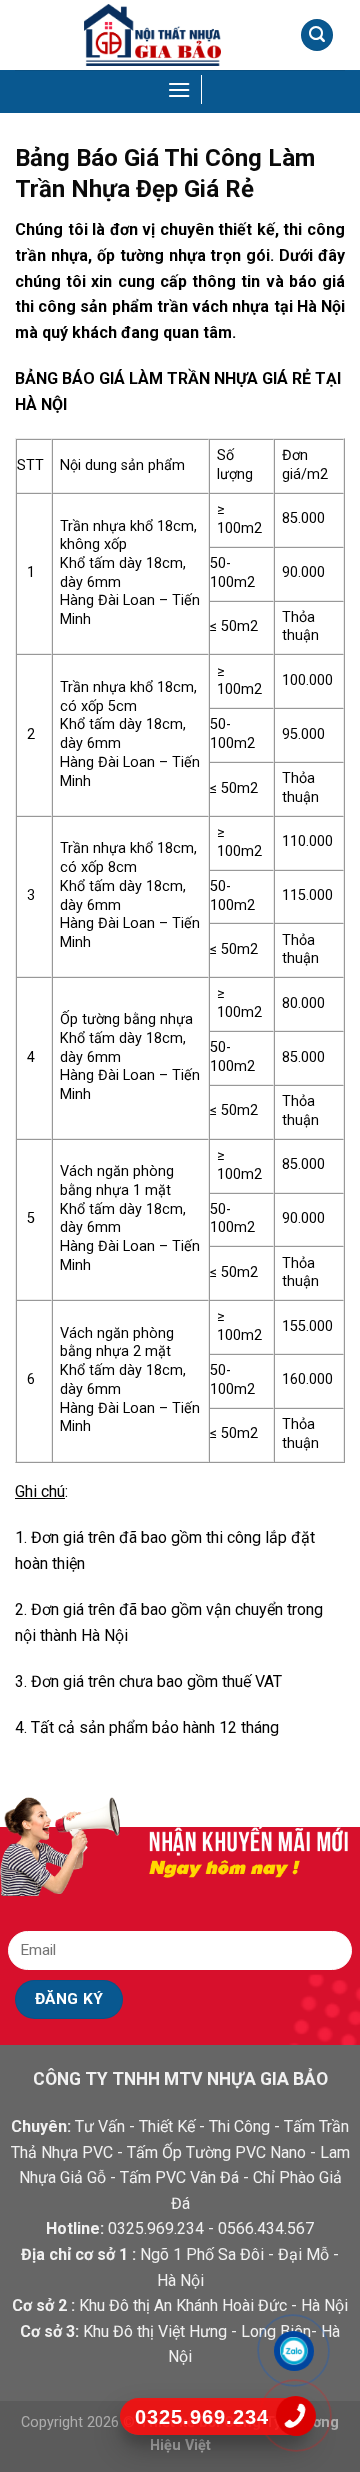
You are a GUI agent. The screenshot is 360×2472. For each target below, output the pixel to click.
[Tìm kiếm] (317, 35)
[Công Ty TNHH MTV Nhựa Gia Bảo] (152, 35)
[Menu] (180, 89)
